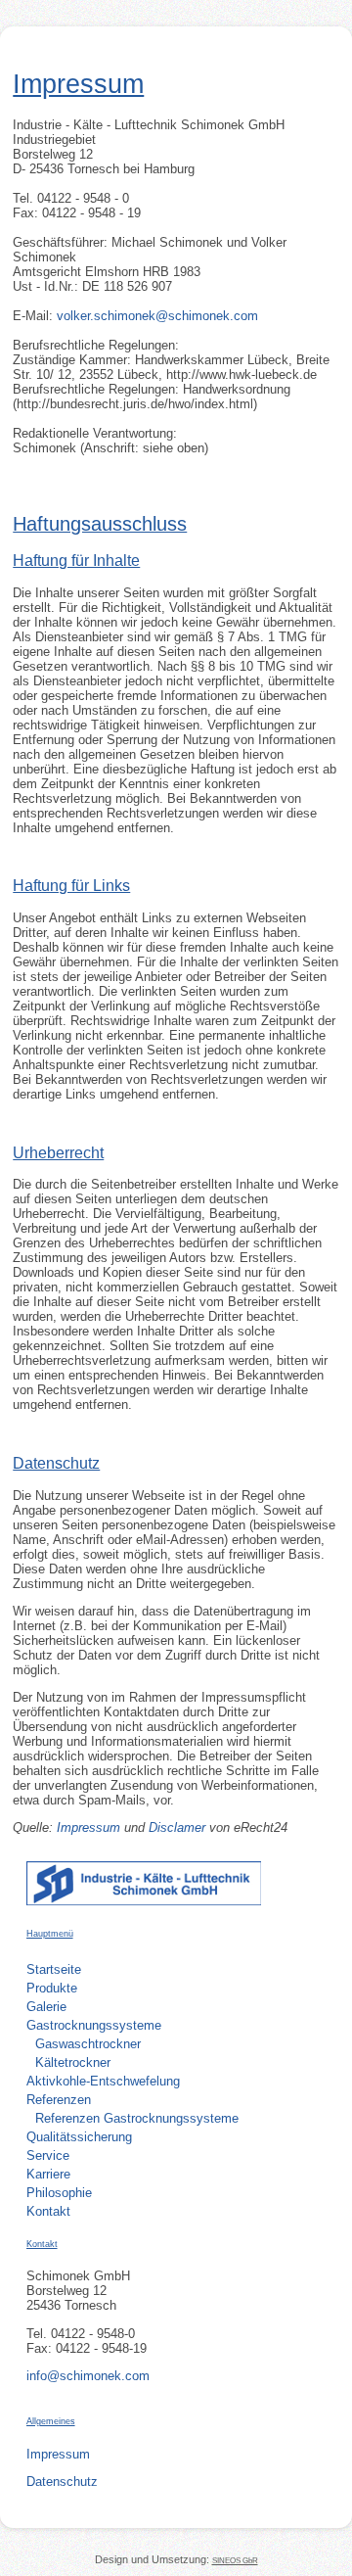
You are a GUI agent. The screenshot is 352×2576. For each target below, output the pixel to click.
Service (48, 2155)
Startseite (54, 1969)
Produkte (52, 1988)
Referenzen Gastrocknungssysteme (137, 2118)
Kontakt (48, 2211)
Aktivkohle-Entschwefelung (103, 2081)
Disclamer (179, 1827)
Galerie (46, 2007)
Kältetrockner (73, 2062)
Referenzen (59, 2100)
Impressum (88, 1827)
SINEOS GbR (235, 2560)
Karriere (48, 2174)
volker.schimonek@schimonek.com (157, 316)
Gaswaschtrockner (88, 2044)
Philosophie (59, 2193)
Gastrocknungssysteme (94, 2025)
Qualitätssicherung (79, 2137)
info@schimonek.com (88, 2376)
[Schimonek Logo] (144, 1901)
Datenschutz (62, 2482)
